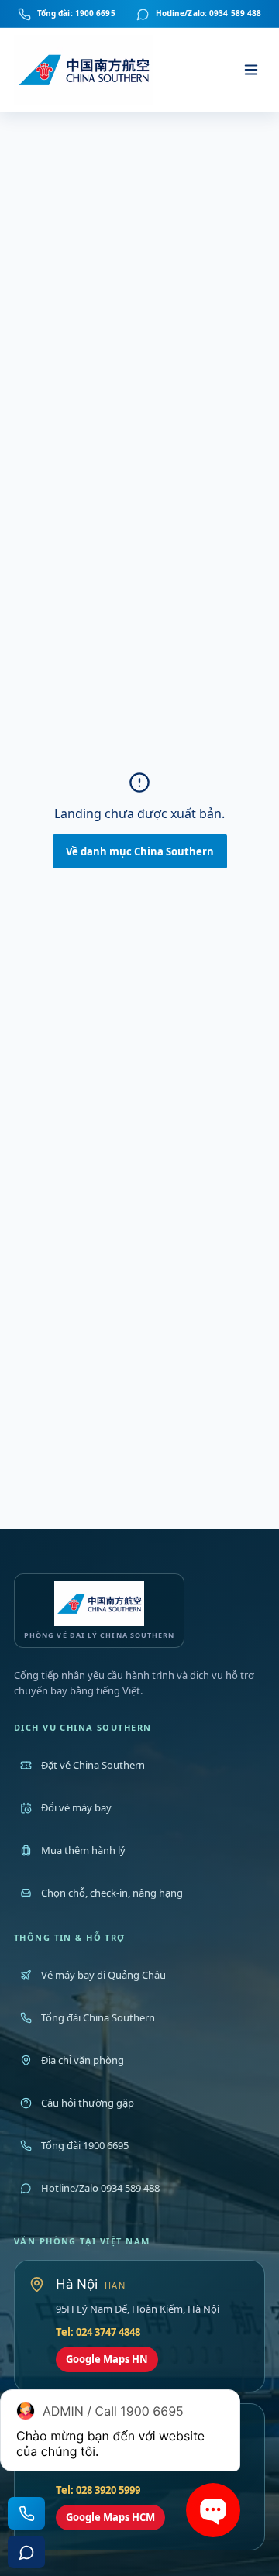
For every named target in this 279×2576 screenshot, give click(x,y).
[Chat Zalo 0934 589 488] (26, 2552)
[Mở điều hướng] (251, 70)
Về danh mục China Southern (140, 851)
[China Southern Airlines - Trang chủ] (85, 70)
